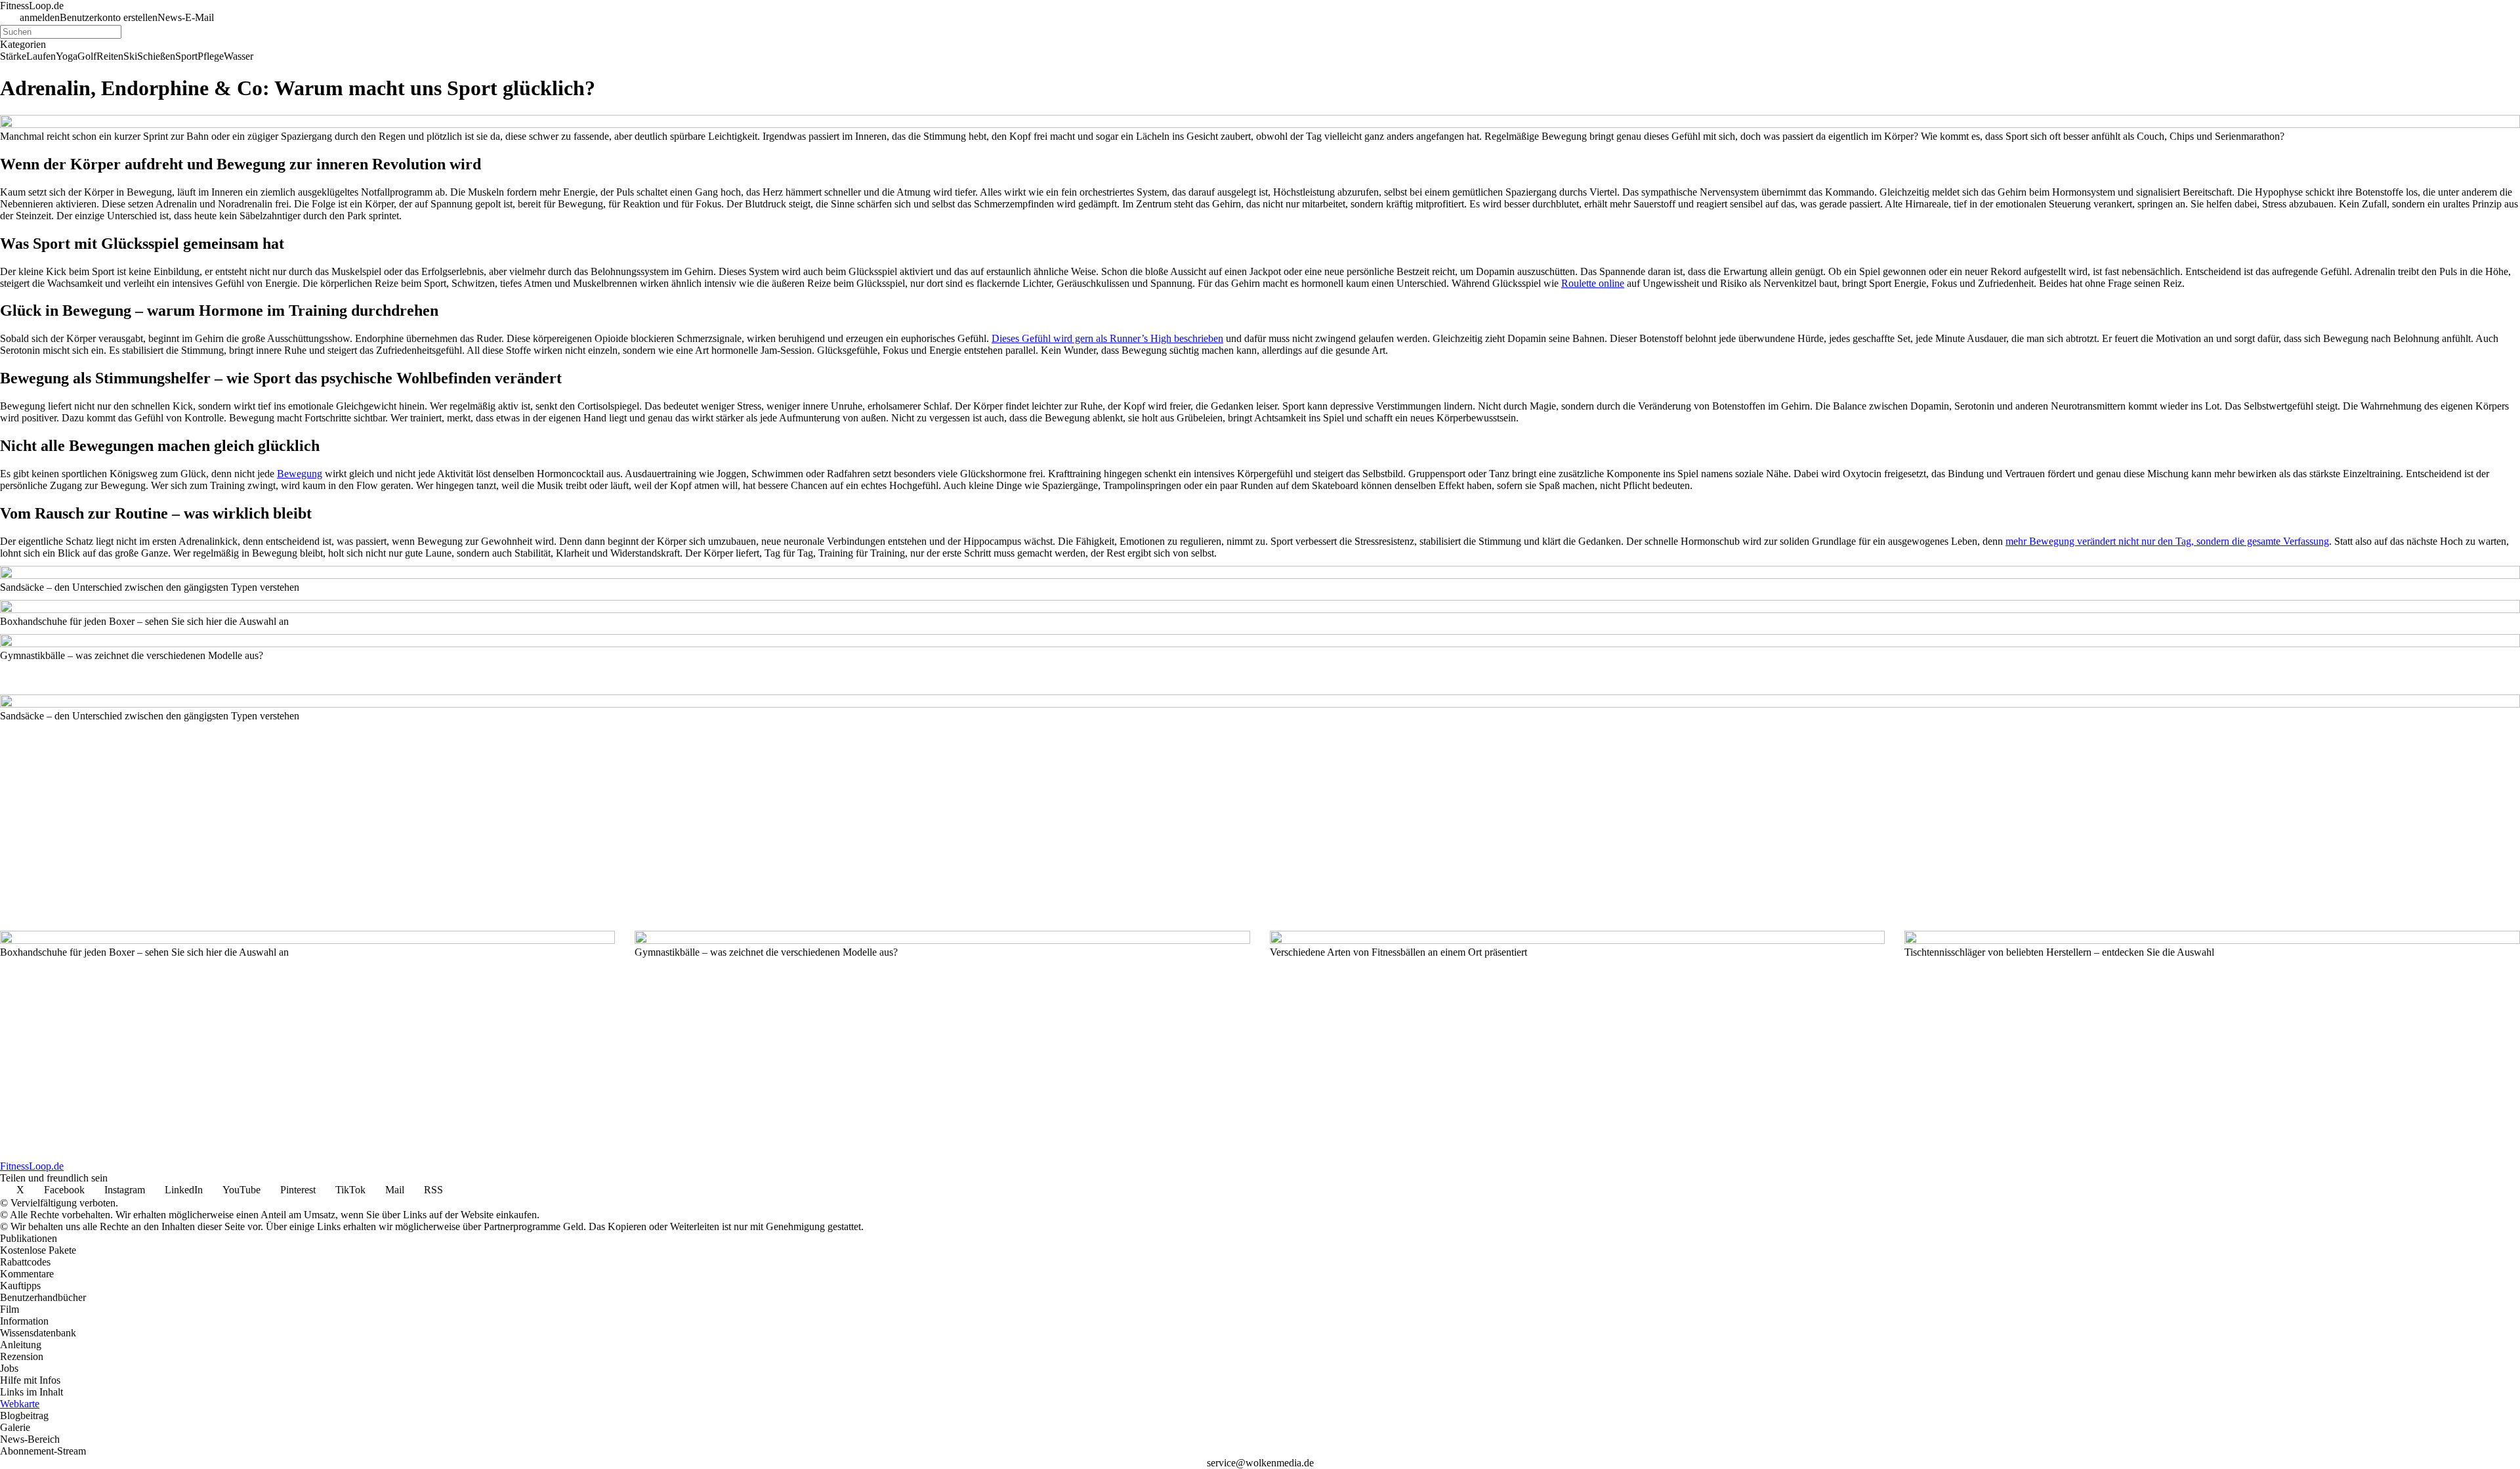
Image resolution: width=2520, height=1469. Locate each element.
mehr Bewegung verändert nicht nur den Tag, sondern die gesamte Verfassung (2167, 541)
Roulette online (1593, 283)
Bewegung (300, 474)
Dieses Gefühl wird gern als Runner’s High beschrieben (1107, 338)
